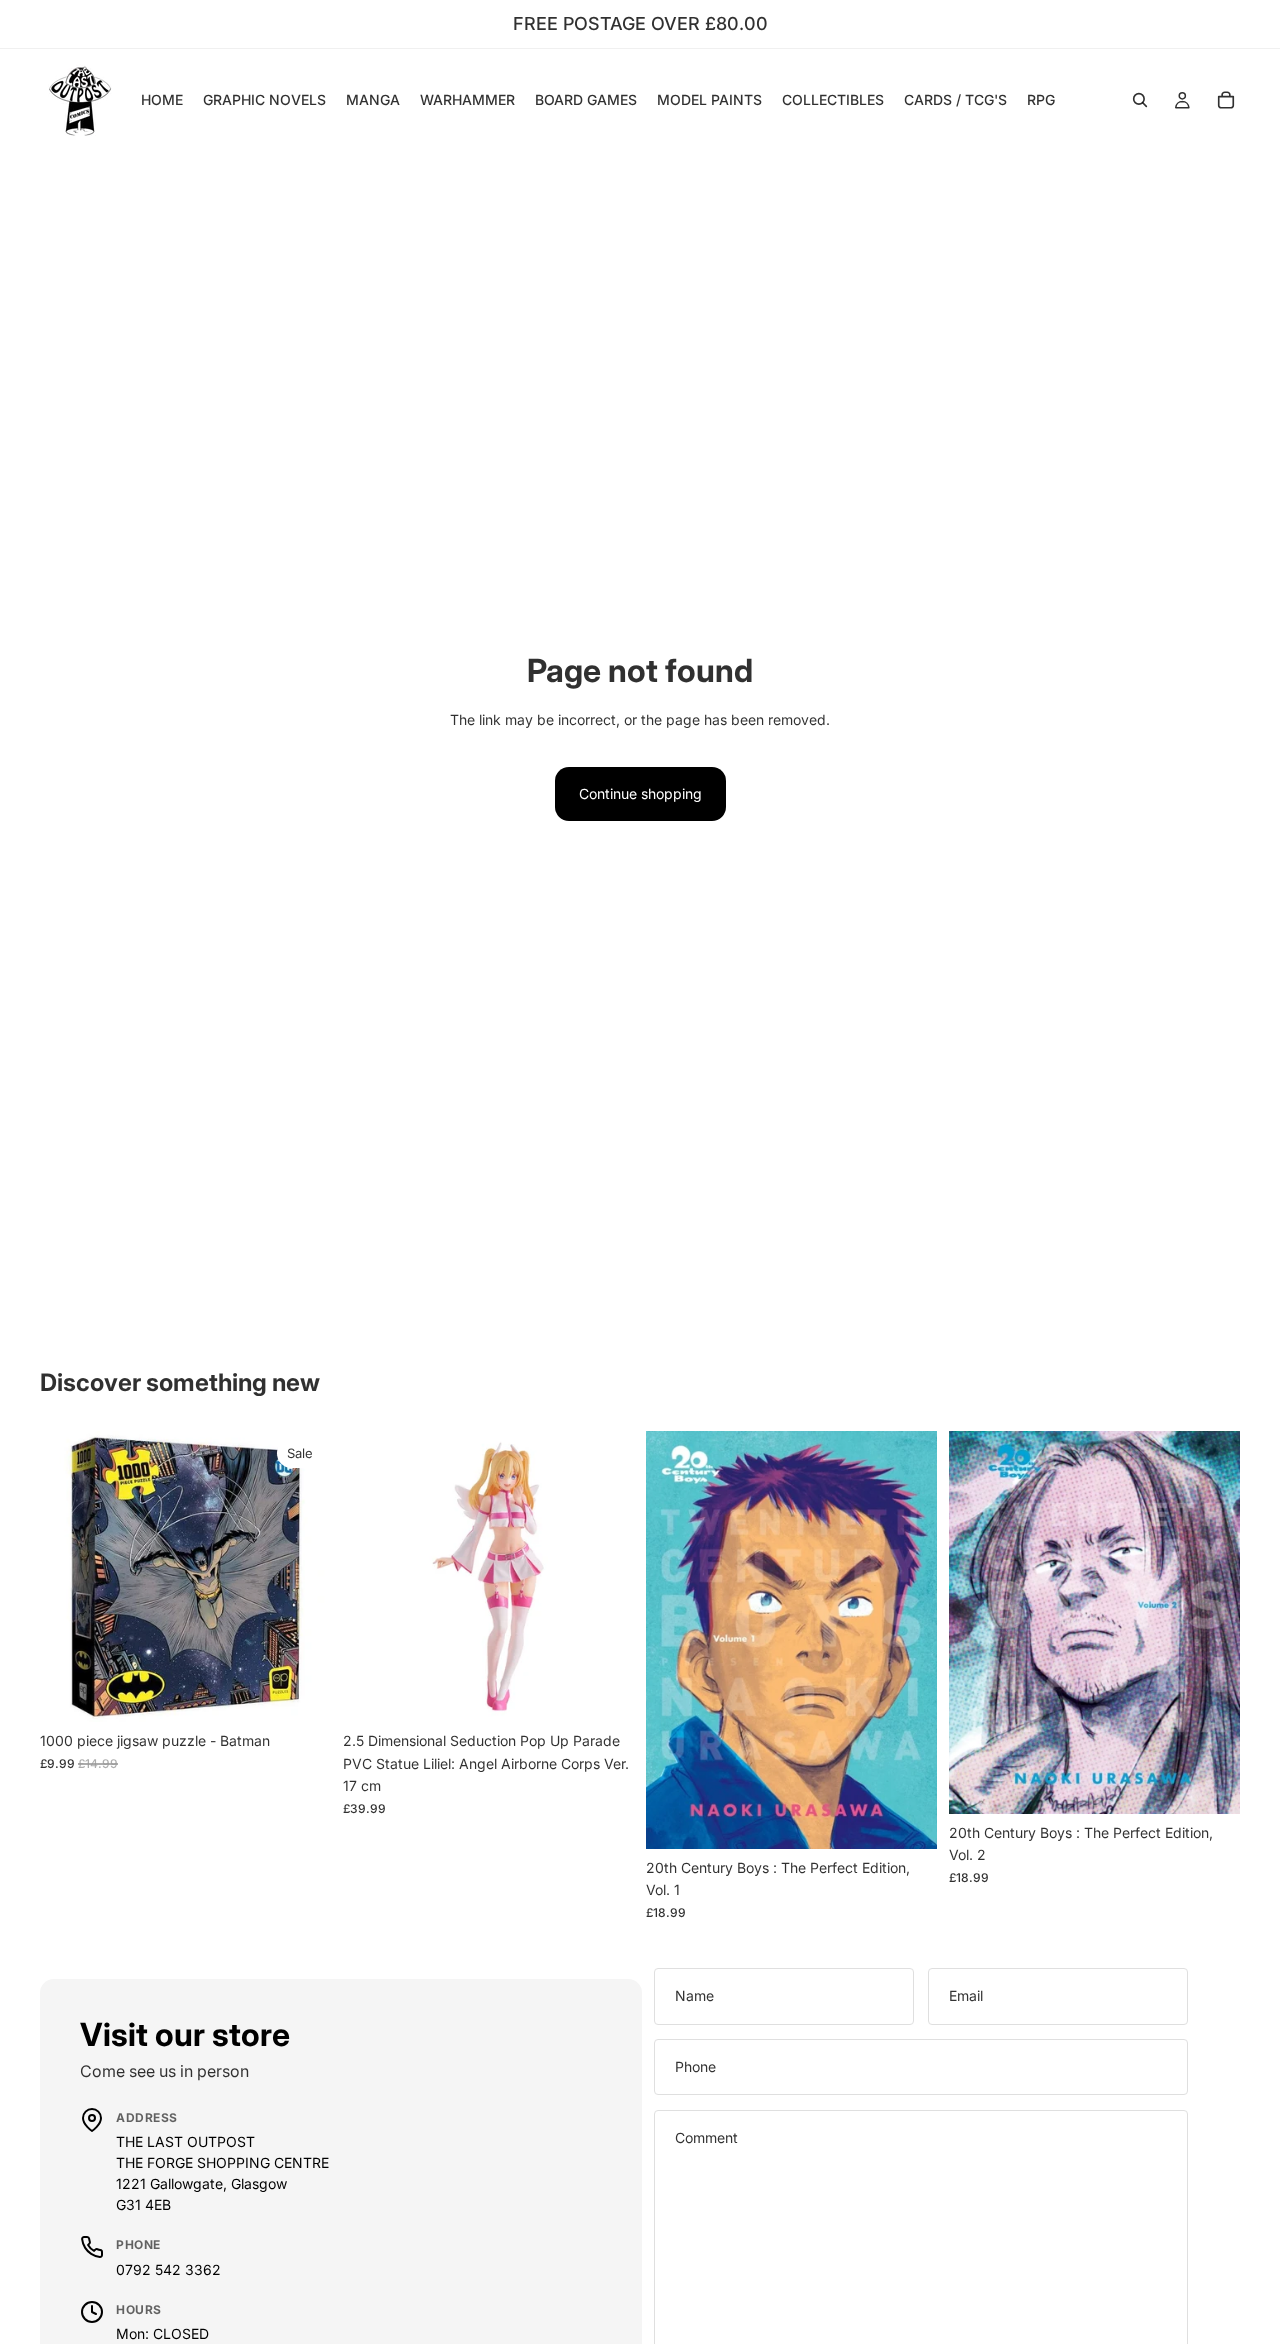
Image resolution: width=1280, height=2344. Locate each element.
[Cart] (1226, 100)
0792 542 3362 (168, 2269)
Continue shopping (640, 793)
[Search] (1140, 100)
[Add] (300, 1692)
